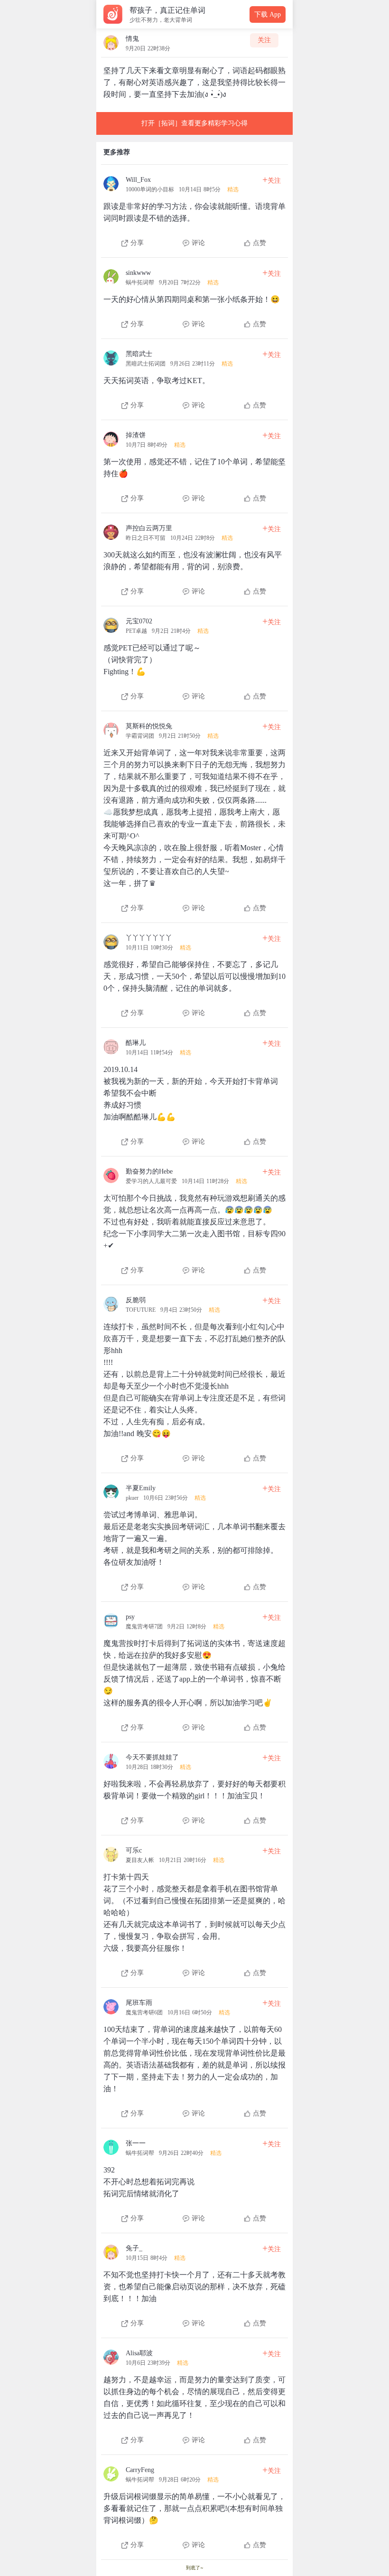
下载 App (268, 14)
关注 (264, 40)
